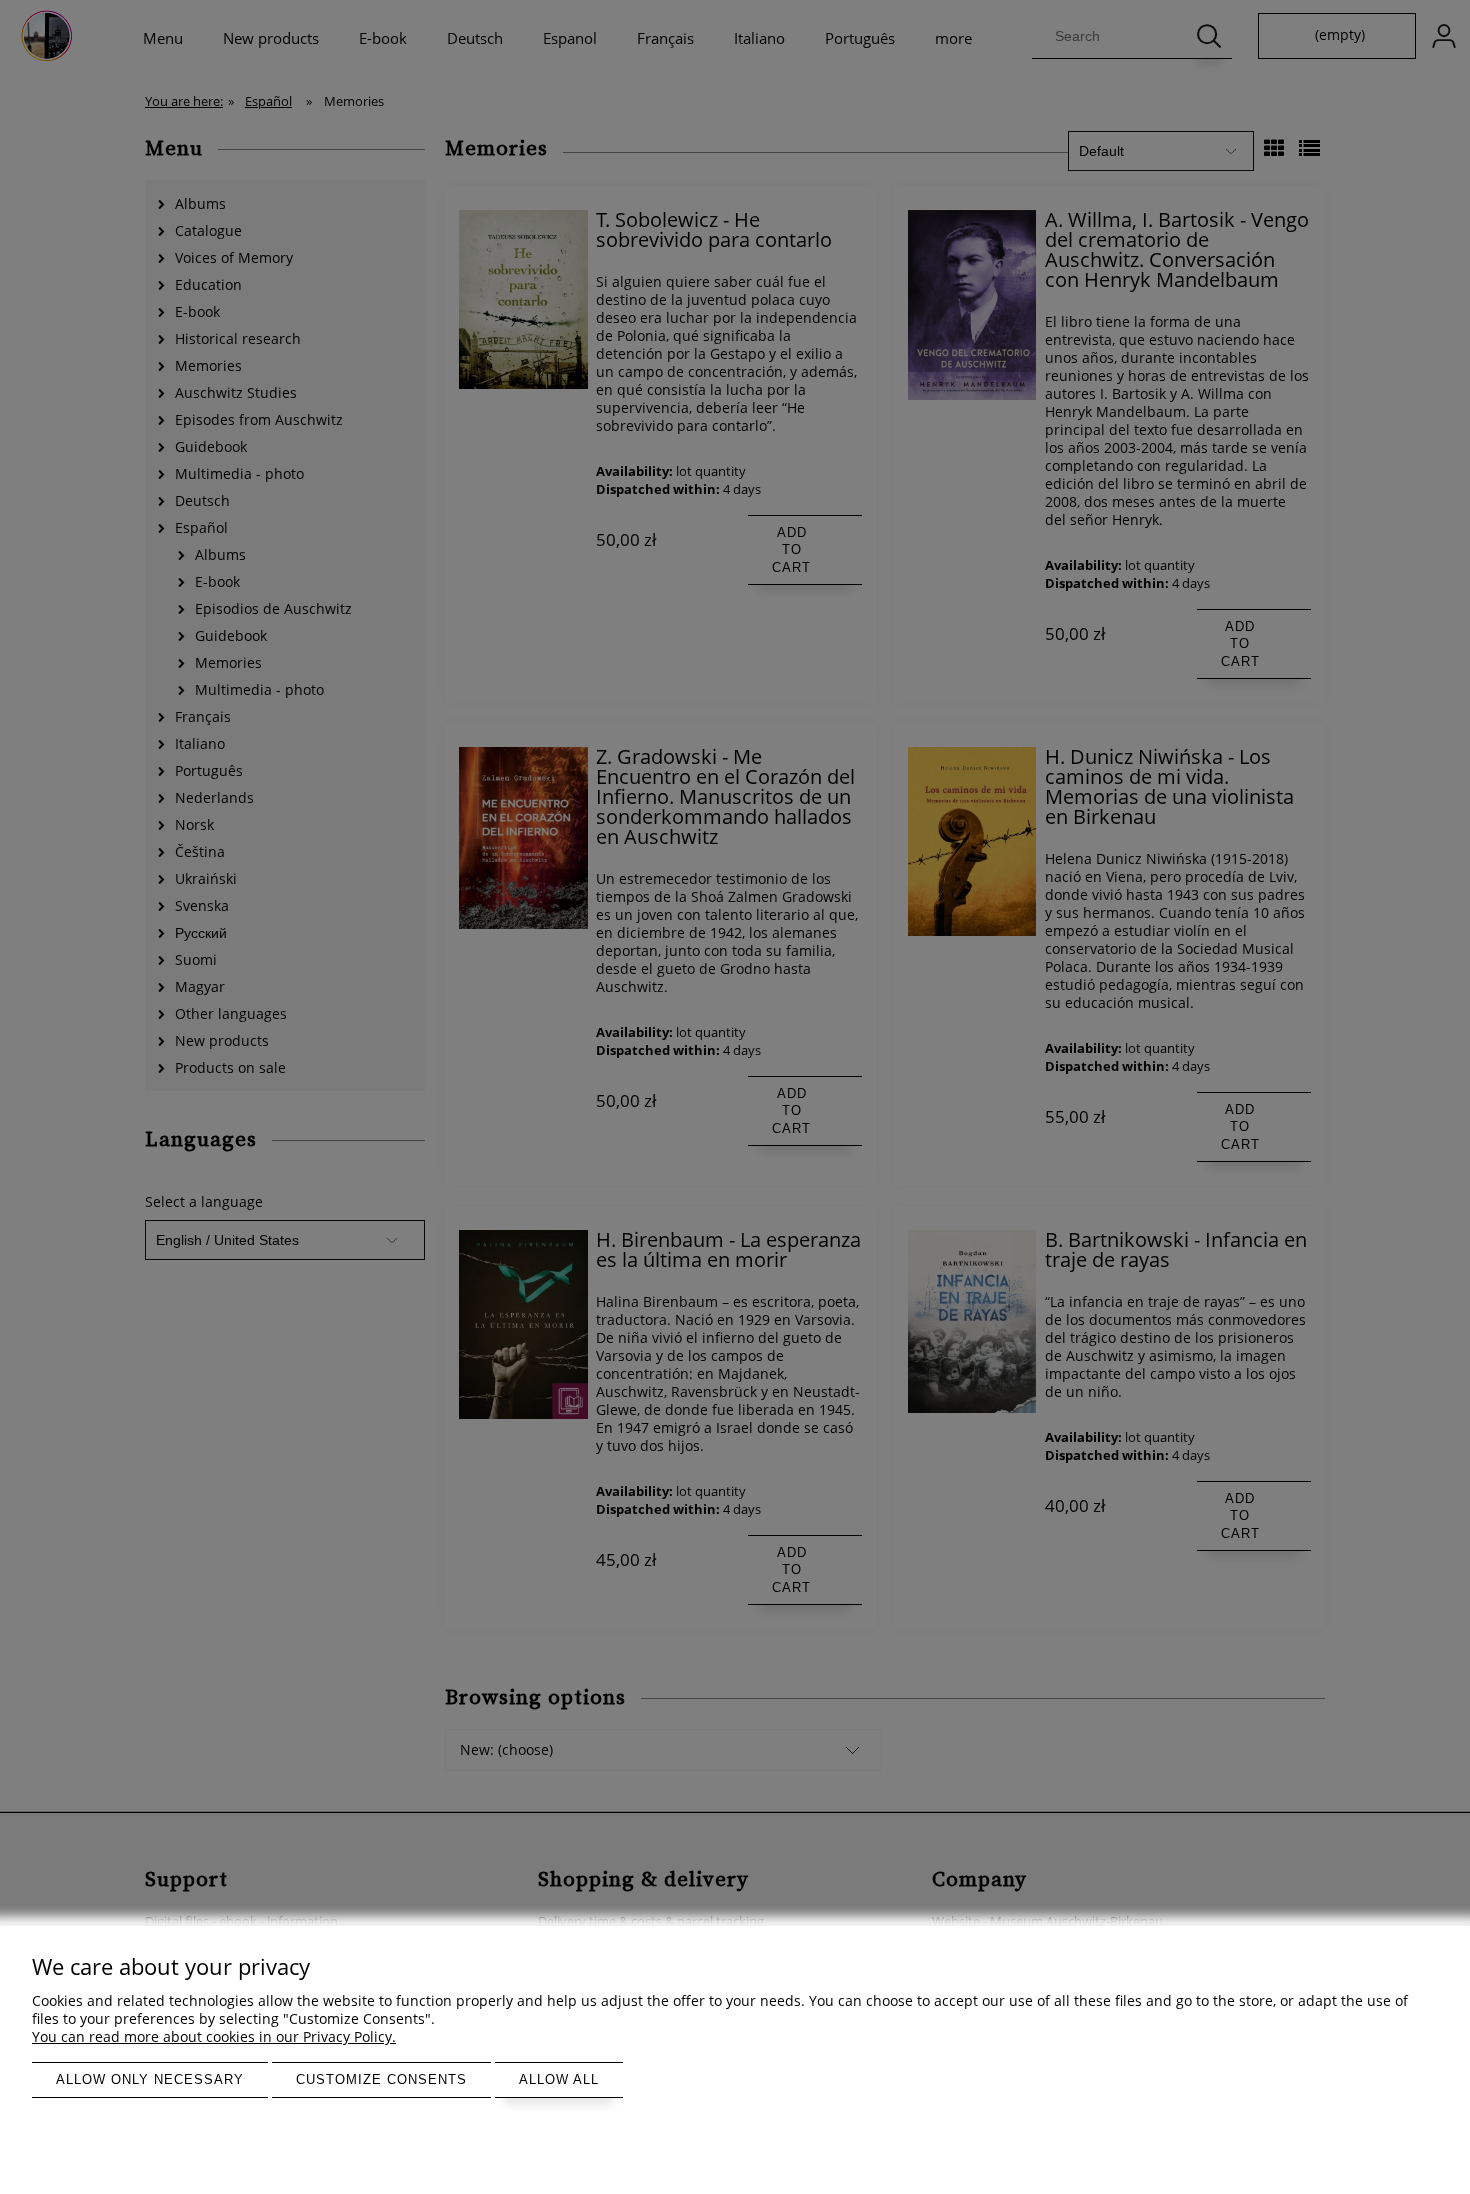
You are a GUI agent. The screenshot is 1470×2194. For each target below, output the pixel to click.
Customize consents (381, 2079)
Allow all (559, 2079)
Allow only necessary (150, 2079)
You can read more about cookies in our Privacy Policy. (214, 2036)
